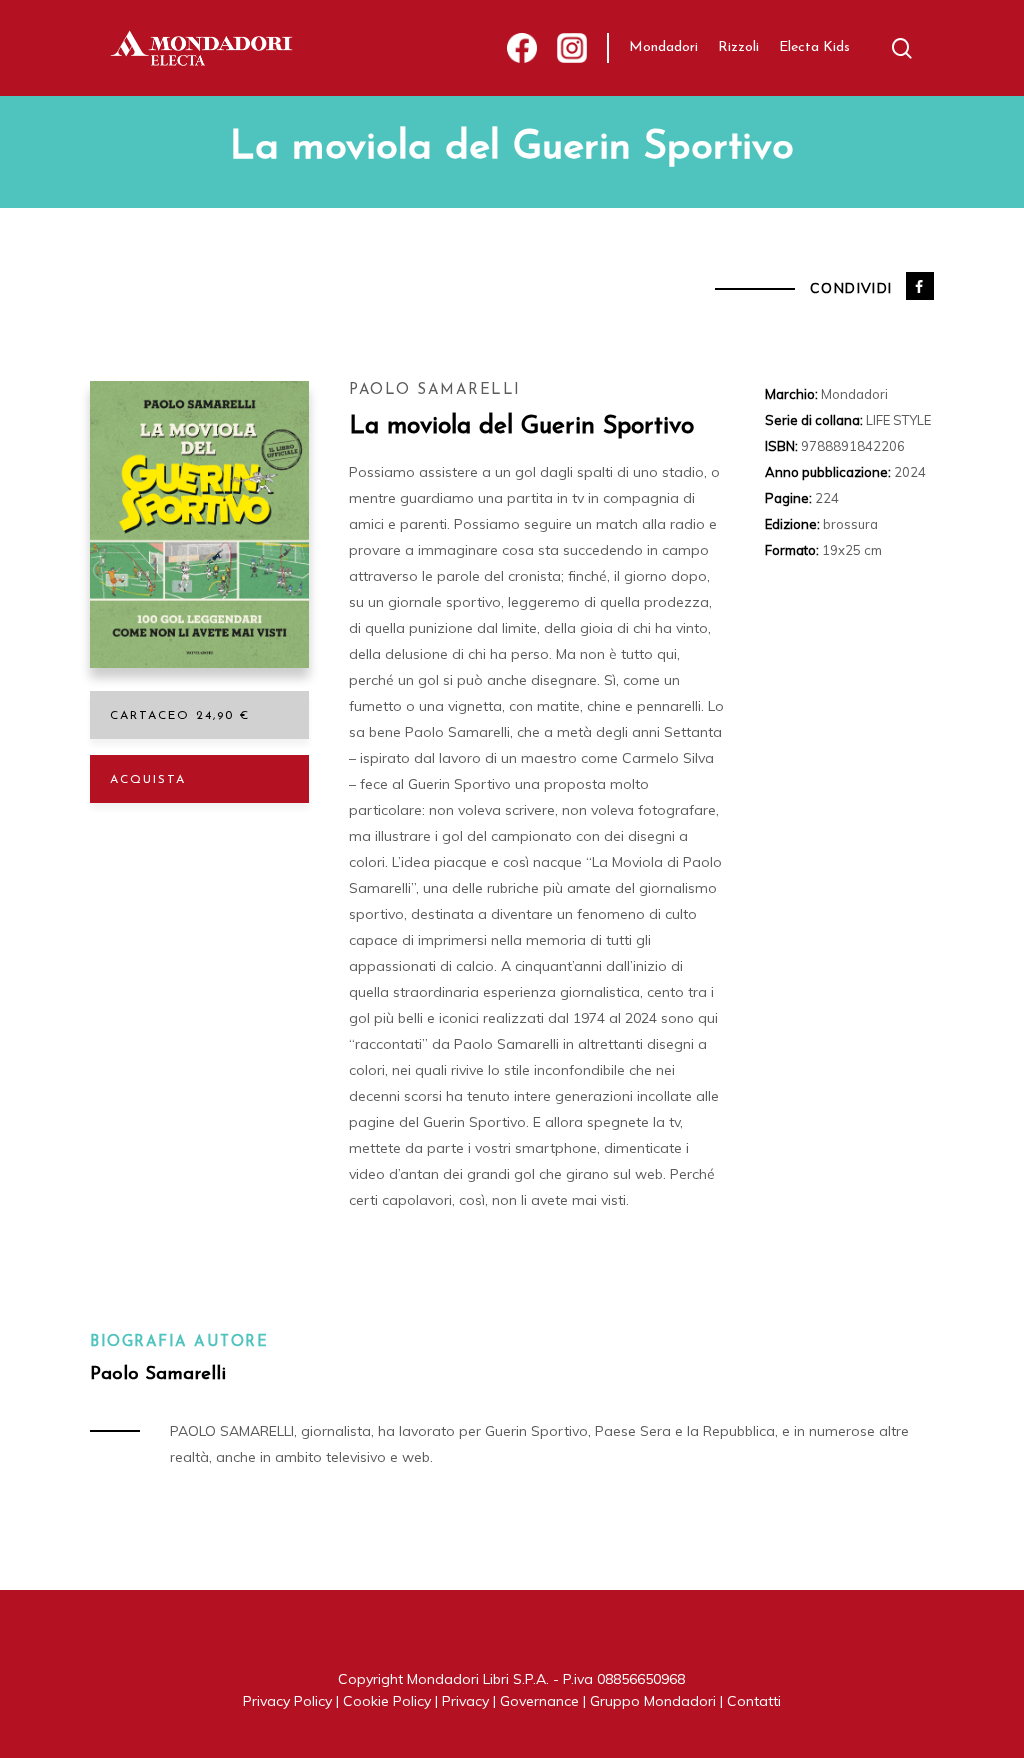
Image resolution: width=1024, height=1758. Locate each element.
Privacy (465, 1701)
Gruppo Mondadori (653, 1701)
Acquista (148, 780)
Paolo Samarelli (435, 390)
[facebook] (522, 48)
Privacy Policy (287, 1701)
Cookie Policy (387, 1701)
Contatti (754, 1701)
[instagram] (572, 48)
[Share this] (920, 286)
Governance (539, 1701)
